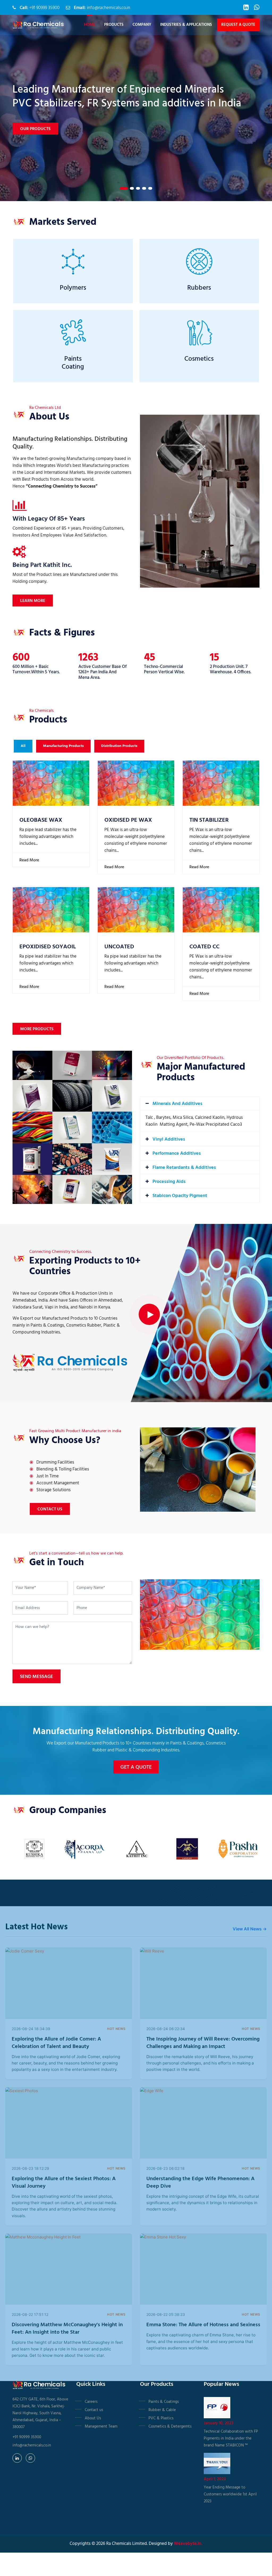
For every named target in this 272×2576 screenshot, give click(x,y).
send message (37, 1677)
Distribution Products (119, 746)
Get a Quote (136, 1767)
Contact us (94, 2410)
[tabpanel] (136, 108)
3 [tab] (138, 188)
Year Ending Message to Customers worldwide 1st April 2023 (230, 2494)
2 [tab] (130, 188)
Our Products (35, 122)
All (23, 746)
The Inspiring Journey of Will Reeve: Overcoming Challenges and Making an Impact (203, 2043)
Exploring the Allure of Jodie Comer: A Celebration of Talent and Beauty (56, 2043)
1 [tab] (122, 188)
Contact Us (50, 1509)
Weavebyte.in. (188, 2544)
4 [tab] (144, 188)
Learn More (33, 601)
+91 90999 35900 (44, 8)
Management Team (101, 2427)
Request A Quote (238, 25)
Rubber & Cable (162, 2410)
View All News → (250, 1929)
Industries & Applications (186, 25)
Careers (91, 2402)
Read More (29, 860)
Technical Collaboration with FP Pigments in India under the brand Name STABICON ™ (231, 2438)
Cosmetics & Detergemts (170, 2427)
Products (114, 25)
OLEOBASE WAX (41, 820)
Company (142, 25)
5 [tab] (150, 188)
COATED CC (204, 947)
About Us (93, 2418)
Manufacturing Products (63, 746)
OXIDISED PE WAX (128, 820)
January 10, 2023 (219, 2423)
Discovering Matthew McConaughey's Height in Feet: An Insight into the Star (67, 2329)
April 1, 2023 (215, 2479)
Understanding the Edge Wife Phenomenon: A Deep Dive (200, 2183)
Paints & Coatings (164, 2402)
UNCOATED (119, 947)
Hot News (116, 2029)
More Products (37, 1029)
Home (90, 25)
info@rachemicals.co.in (109, 8)
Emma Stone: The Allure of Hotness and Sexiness (203, 2325)
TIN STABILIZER (209, 820)
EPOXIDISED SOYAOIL (48, 947)
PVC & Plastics (161, 2418)
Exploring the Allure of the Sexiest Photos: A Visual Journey (64, 2183)
